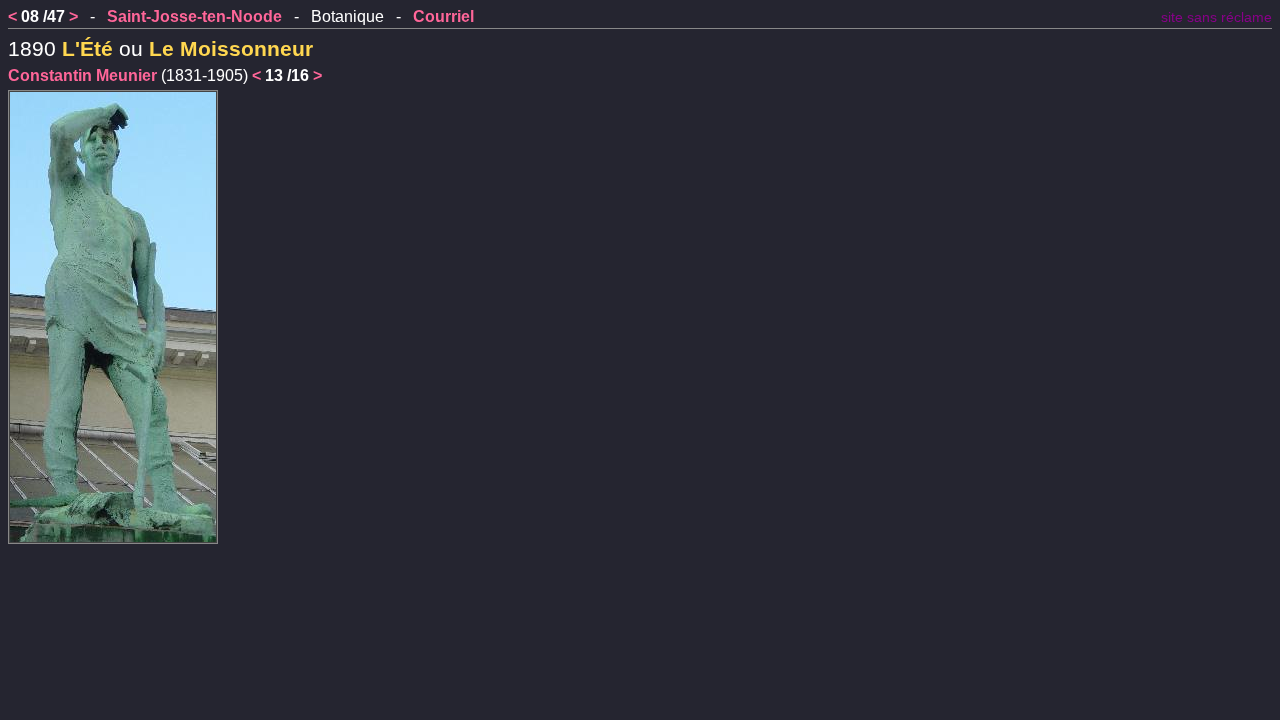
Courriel (443, 16)
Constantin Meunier (82, 75)
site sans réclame (1216, 17)
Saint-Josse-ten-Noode (194, 16)
